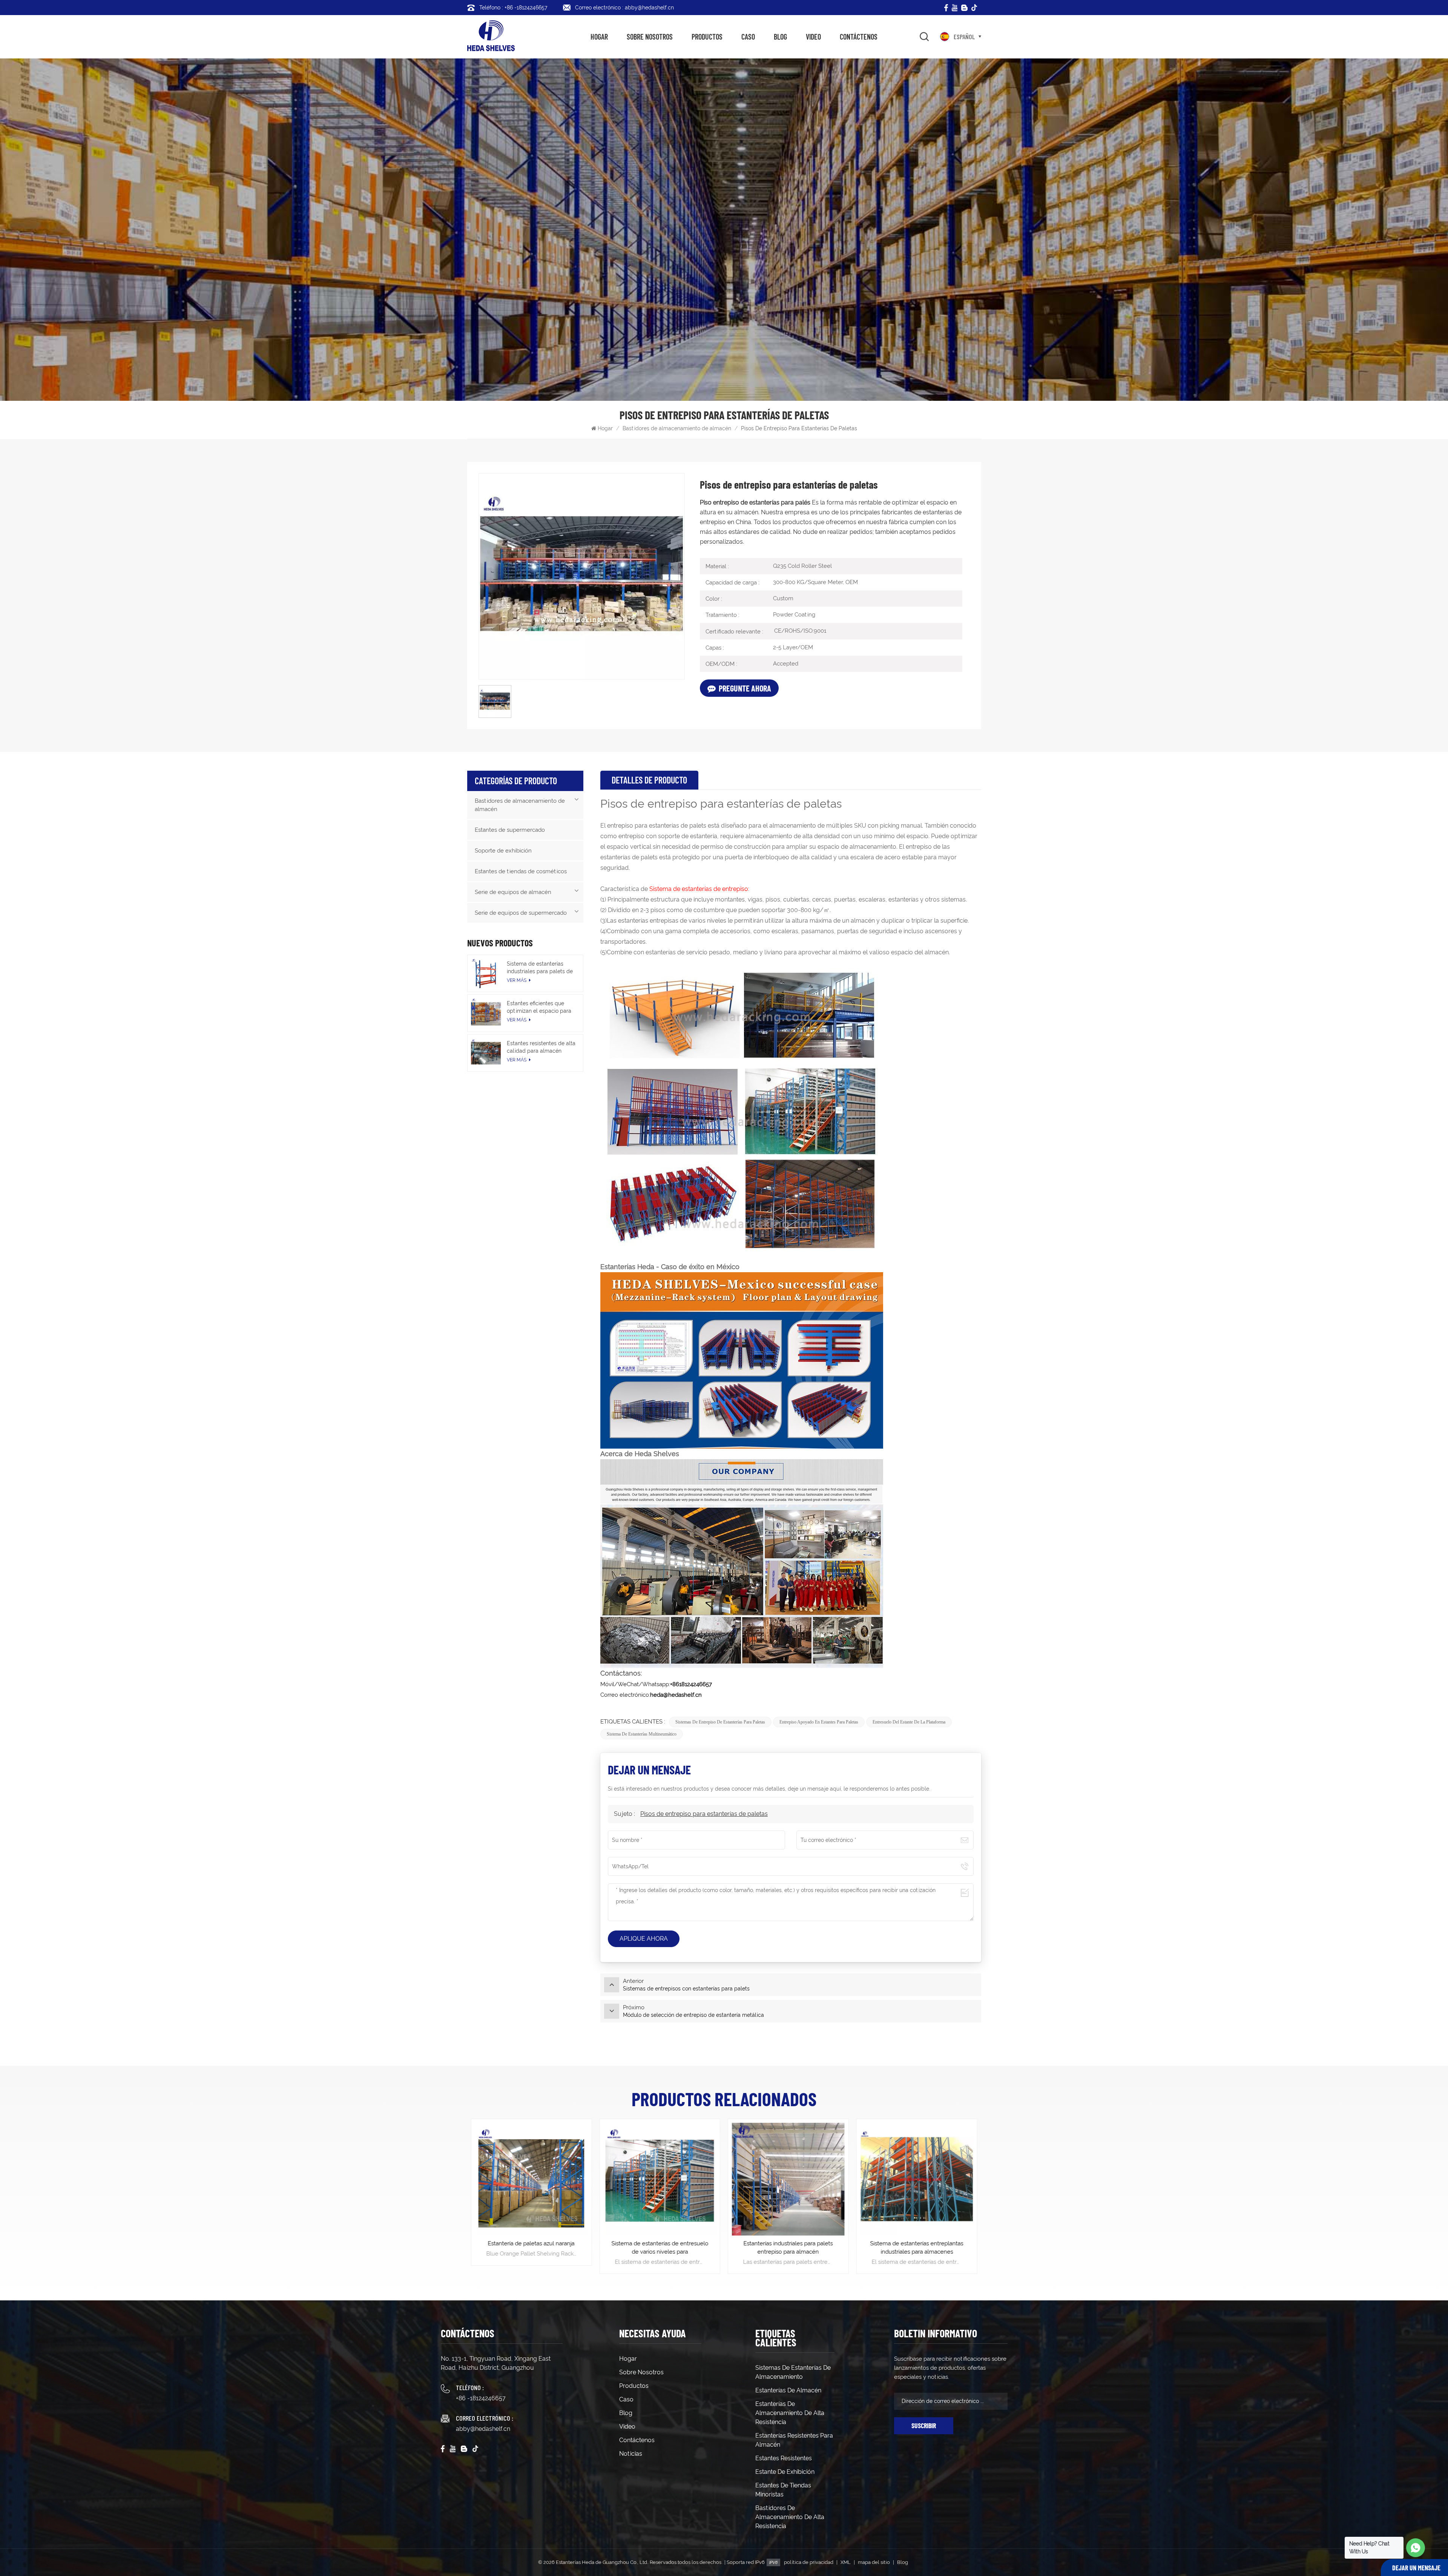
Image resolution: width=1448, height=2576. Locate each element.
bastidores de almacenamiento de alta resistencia (790, 2517)
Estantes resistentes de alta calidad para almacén (541, 1047)
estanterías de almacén (788, 2390)
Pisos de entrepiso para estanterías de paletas (704, 1814)
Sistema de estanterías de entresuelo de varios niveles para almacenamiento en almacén (788, 2248)
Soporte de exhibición (503, 851)
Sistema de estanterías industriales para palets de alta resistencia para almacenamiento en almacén (540, 968)
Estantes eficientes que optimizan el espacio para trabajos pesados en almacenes (539, 1007)
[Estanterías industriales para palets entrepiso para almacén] (917, 2179)
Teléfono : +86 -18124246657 (513, 8)
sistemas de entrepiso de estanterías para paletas (720, 1722)
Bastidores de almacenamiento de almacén (677, 428)
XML (846, 2562)
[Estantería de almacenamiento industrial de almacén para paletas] (531, 2179)
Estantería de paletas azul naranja (660, 2243)
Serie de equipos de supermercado (521, 913)
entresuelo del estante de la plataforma (909, 1722)
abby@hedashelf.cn (483, 2429)
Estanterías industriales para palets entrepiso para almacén (917, 2248)
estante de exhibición (785, 2472)
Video (813, 37)
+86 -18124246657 (481, 2398)
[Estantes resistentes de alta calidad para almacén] (486, 1053)
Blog (780, 37)
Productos (707, 37)
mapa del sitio (874, 2562)
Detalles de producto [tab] (649, 780)
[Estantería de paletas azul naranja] (660, 2179)
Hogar (599, 37)
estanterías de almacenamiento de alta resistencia (790, 2413)
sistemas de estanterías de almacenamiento (793, 2372)
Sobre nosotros (650, 37)
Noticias (631, 2454)
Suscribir (924, 2426)
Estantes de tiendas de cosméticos (521, 871)
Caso (748, 37)
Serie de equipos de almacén (513, 892)
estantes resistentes (784, 2458)
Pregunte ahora (745, 688)
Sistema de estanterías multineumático (642, 1734)
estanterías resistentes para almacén (794, 2440)
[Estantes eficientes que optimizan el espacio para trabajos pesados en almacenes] (486, 1013)
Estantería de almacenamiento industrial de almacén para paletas (531, 2248)
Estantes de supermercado (510, 830)
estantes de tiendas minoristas (783, 2490)
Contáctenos (859, 37)
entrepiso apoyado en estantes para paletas (819, 1722)
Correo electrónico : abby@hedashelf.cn (624, 8)
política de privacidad (809, 2562)
